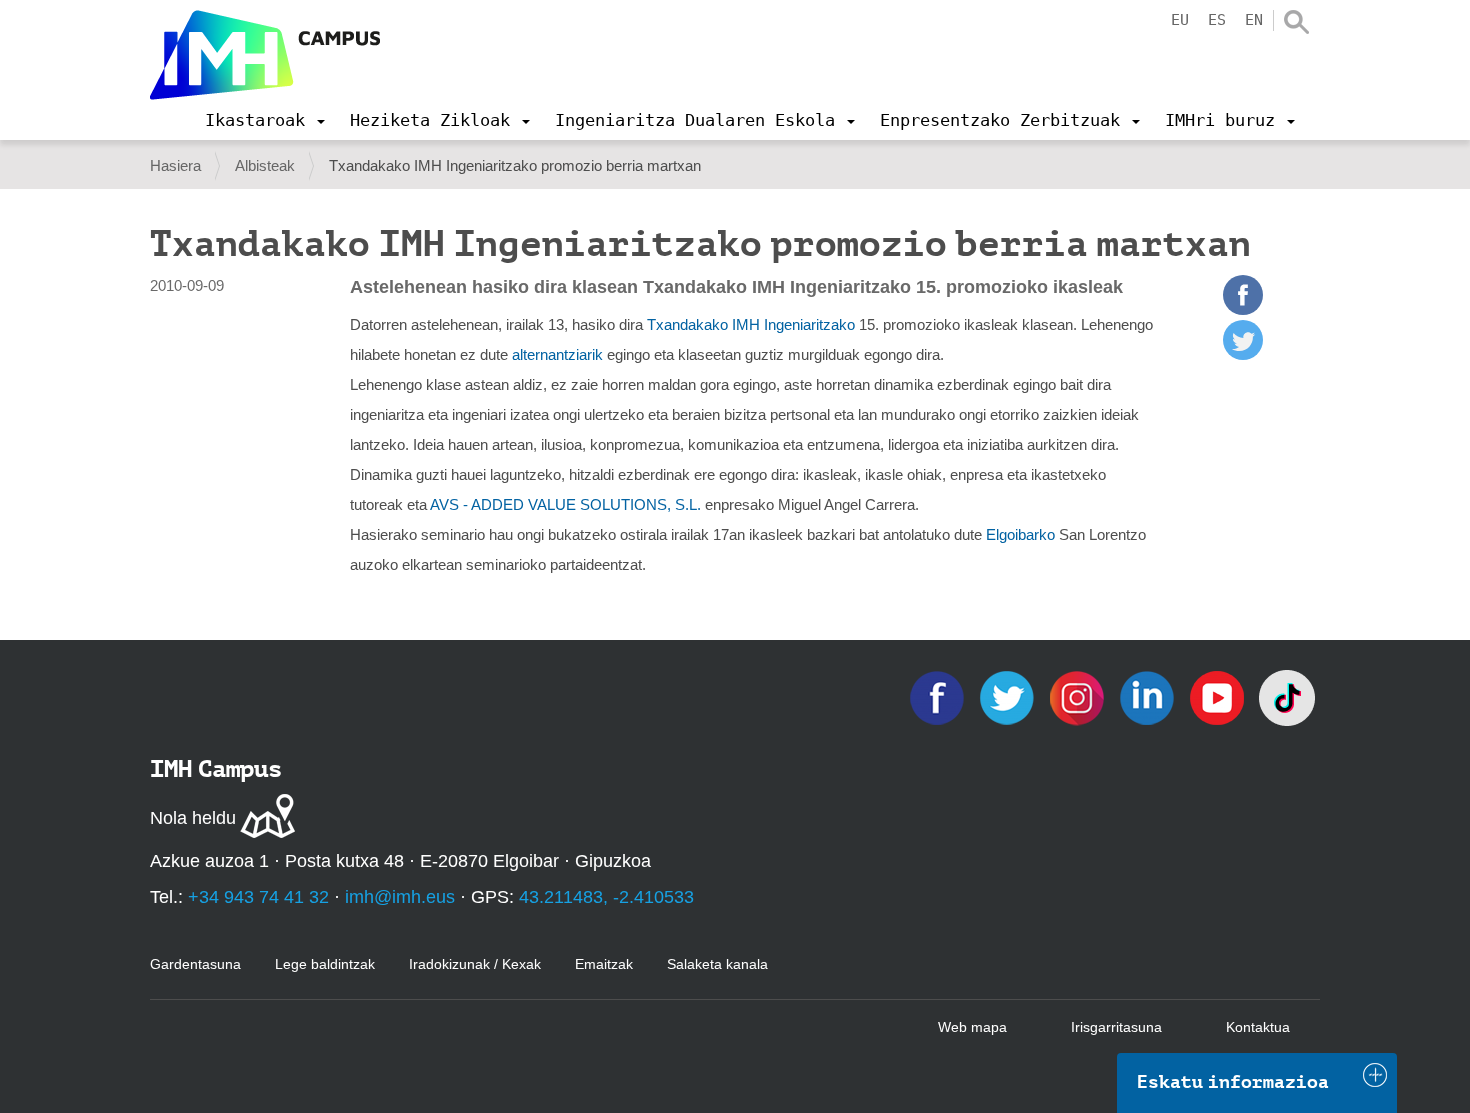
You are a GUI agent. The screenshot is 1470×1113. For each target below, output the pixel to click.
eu (1180, 20)
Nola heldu (193, 818)
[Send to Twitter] (1243, 354)
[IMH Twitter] (1009, 696)
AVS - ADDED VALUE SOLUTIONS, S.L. (565, 504)
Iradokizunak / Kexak (475, 964)
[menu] (265, 120)
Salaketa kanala (717, 964)
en (1254, 20)
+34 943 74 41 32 (258, 897)
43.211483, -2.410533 (606, 897)
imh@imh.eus (400, 897)
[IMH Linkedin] (1149, 696)
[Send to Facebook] (1243, 309)
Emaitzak (604, 964)
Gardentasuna (195, 964)
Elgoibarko (1022, 534)
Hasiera (175, 165)
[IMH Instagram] (1079, 696)
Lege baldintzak (325, 964)
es (1217, 20)
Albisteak (265, 165)
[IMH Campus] (265, 55)
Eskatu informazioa (1233, 1082)
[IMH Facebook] (939, 696)
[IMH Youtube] (1219, 696)
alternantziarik (557, 354)
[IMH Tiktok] (1287, 696)
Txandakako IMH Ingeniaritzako (751, 324)
